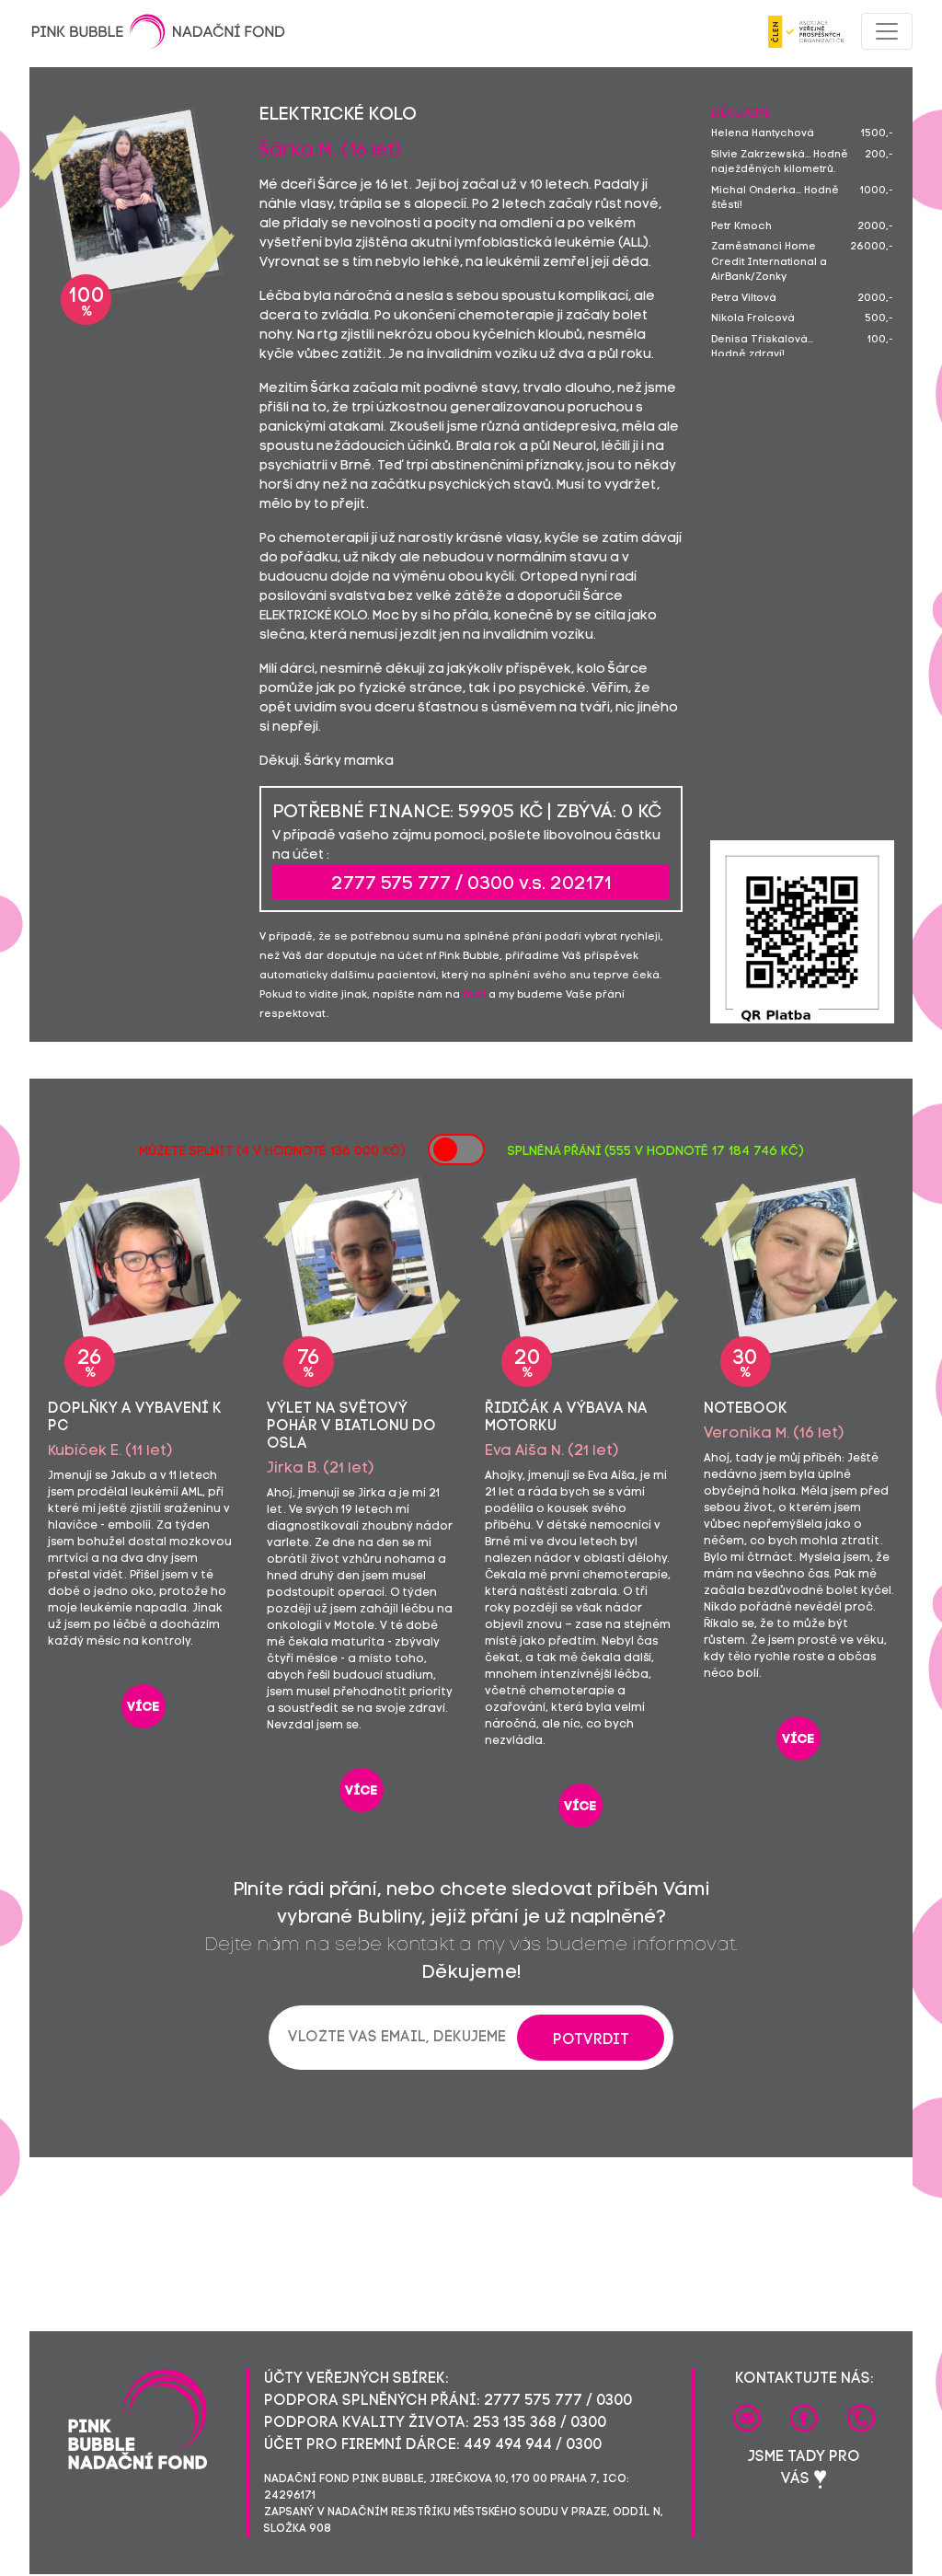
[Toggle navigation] (887, 31)
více (144, 1708)
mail (474, 995)
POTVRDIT (591, 2040)
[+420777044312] (861, 2419)
